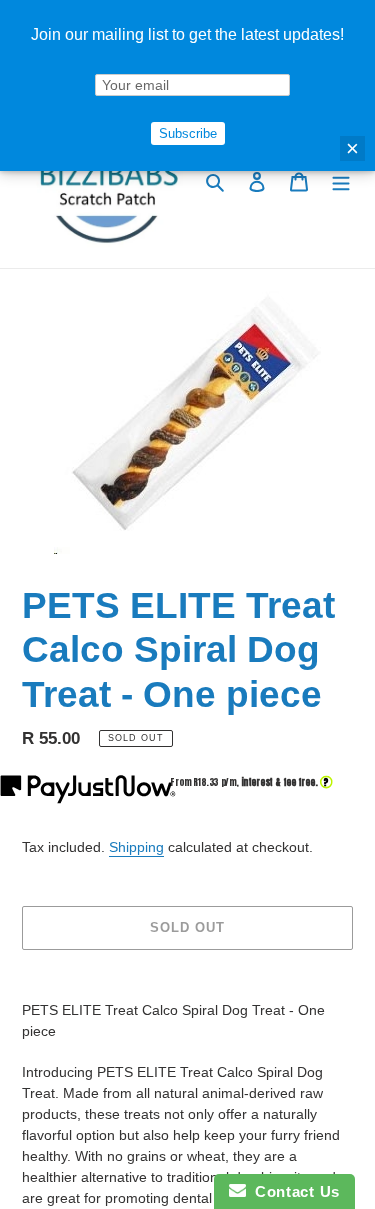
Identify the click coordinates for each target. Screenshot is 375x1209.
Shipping (136, 847)
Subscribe (188, 133)
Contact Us (293, 1191)
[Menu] (341, 181)
